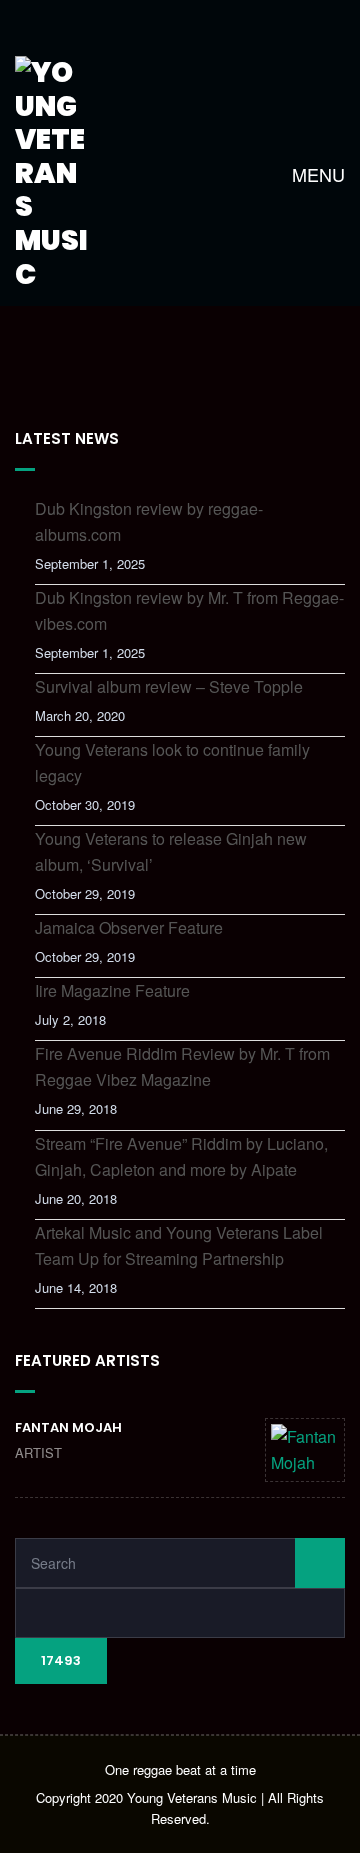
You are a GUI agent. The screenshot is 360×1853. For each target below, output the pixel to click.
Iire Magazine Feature (112, 990)
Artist (38, 1452)
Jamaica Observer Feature (129, 927)
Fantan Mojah (68, 1427)
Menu (316, 174)
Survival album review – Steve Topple (169, 686)
